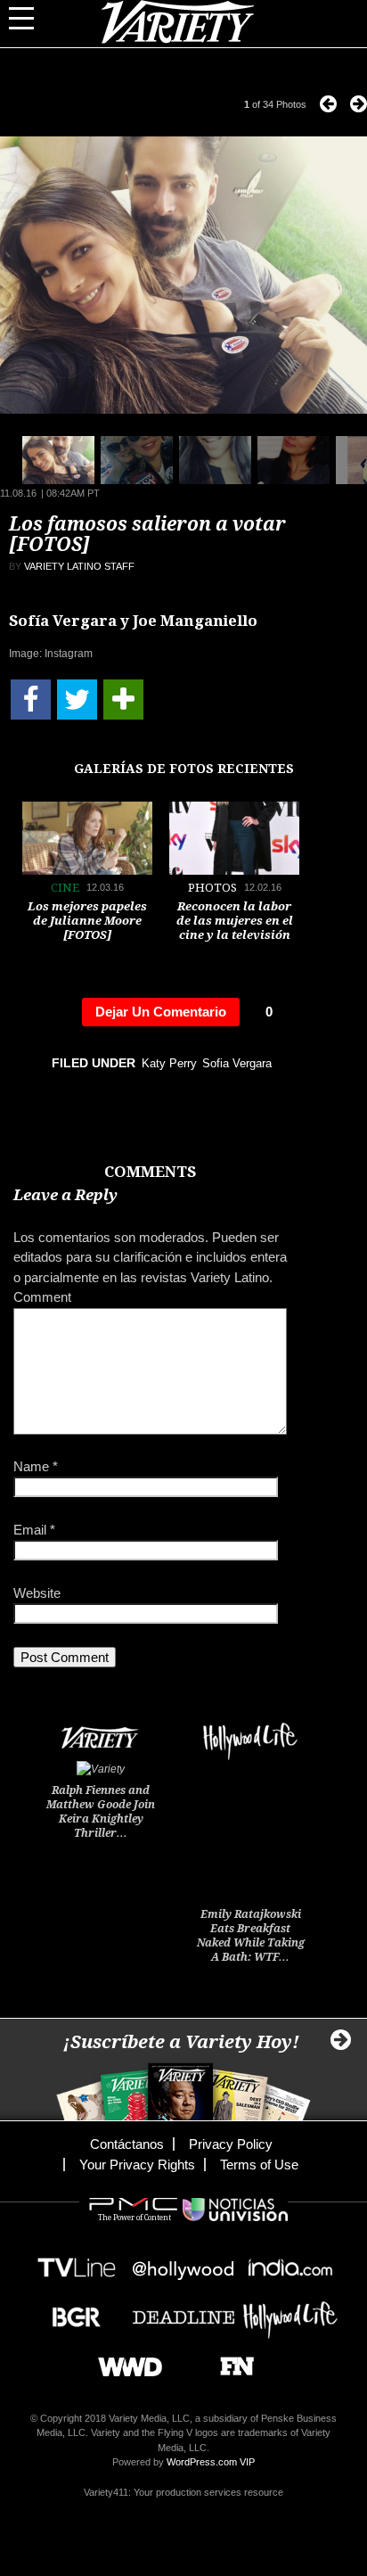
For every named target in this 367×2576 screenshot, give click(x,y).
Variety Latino (184, 22)
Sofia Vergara (237, 1063)
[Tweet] (77, 700)
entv (183, 2263)
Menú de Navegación (31, 19)
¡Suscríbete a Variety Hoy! (181, 2042)
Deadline (183, 2312)
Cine (65, 888)
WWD (123, 2361)
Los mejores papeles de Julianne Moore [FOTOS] (87, 921)
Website (37, 1593)
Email (34, 1530)
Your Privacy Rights (137, 2164)
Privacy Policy (231, 2144)
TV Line (77, 2263)
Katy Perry (169, 1063)
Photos (212, 888)
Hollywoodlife (290, 2312)
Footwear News (230, 2361)
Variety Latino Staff (79, 566)
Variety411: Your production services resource (183, 2492)
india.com (290, 2263)
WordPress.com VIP (211, 2462)
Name (36, 1466)
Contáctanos (127, 2144)
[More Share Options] (123, 700)
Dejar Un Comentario (161, 1012)
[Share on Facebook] (31, 700)
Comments (150, 1172)
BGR (70, 2312)
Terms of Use (259, 2164)
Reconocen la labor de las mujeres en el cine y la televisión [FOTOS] (235, 928)
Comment (42, 1297)
